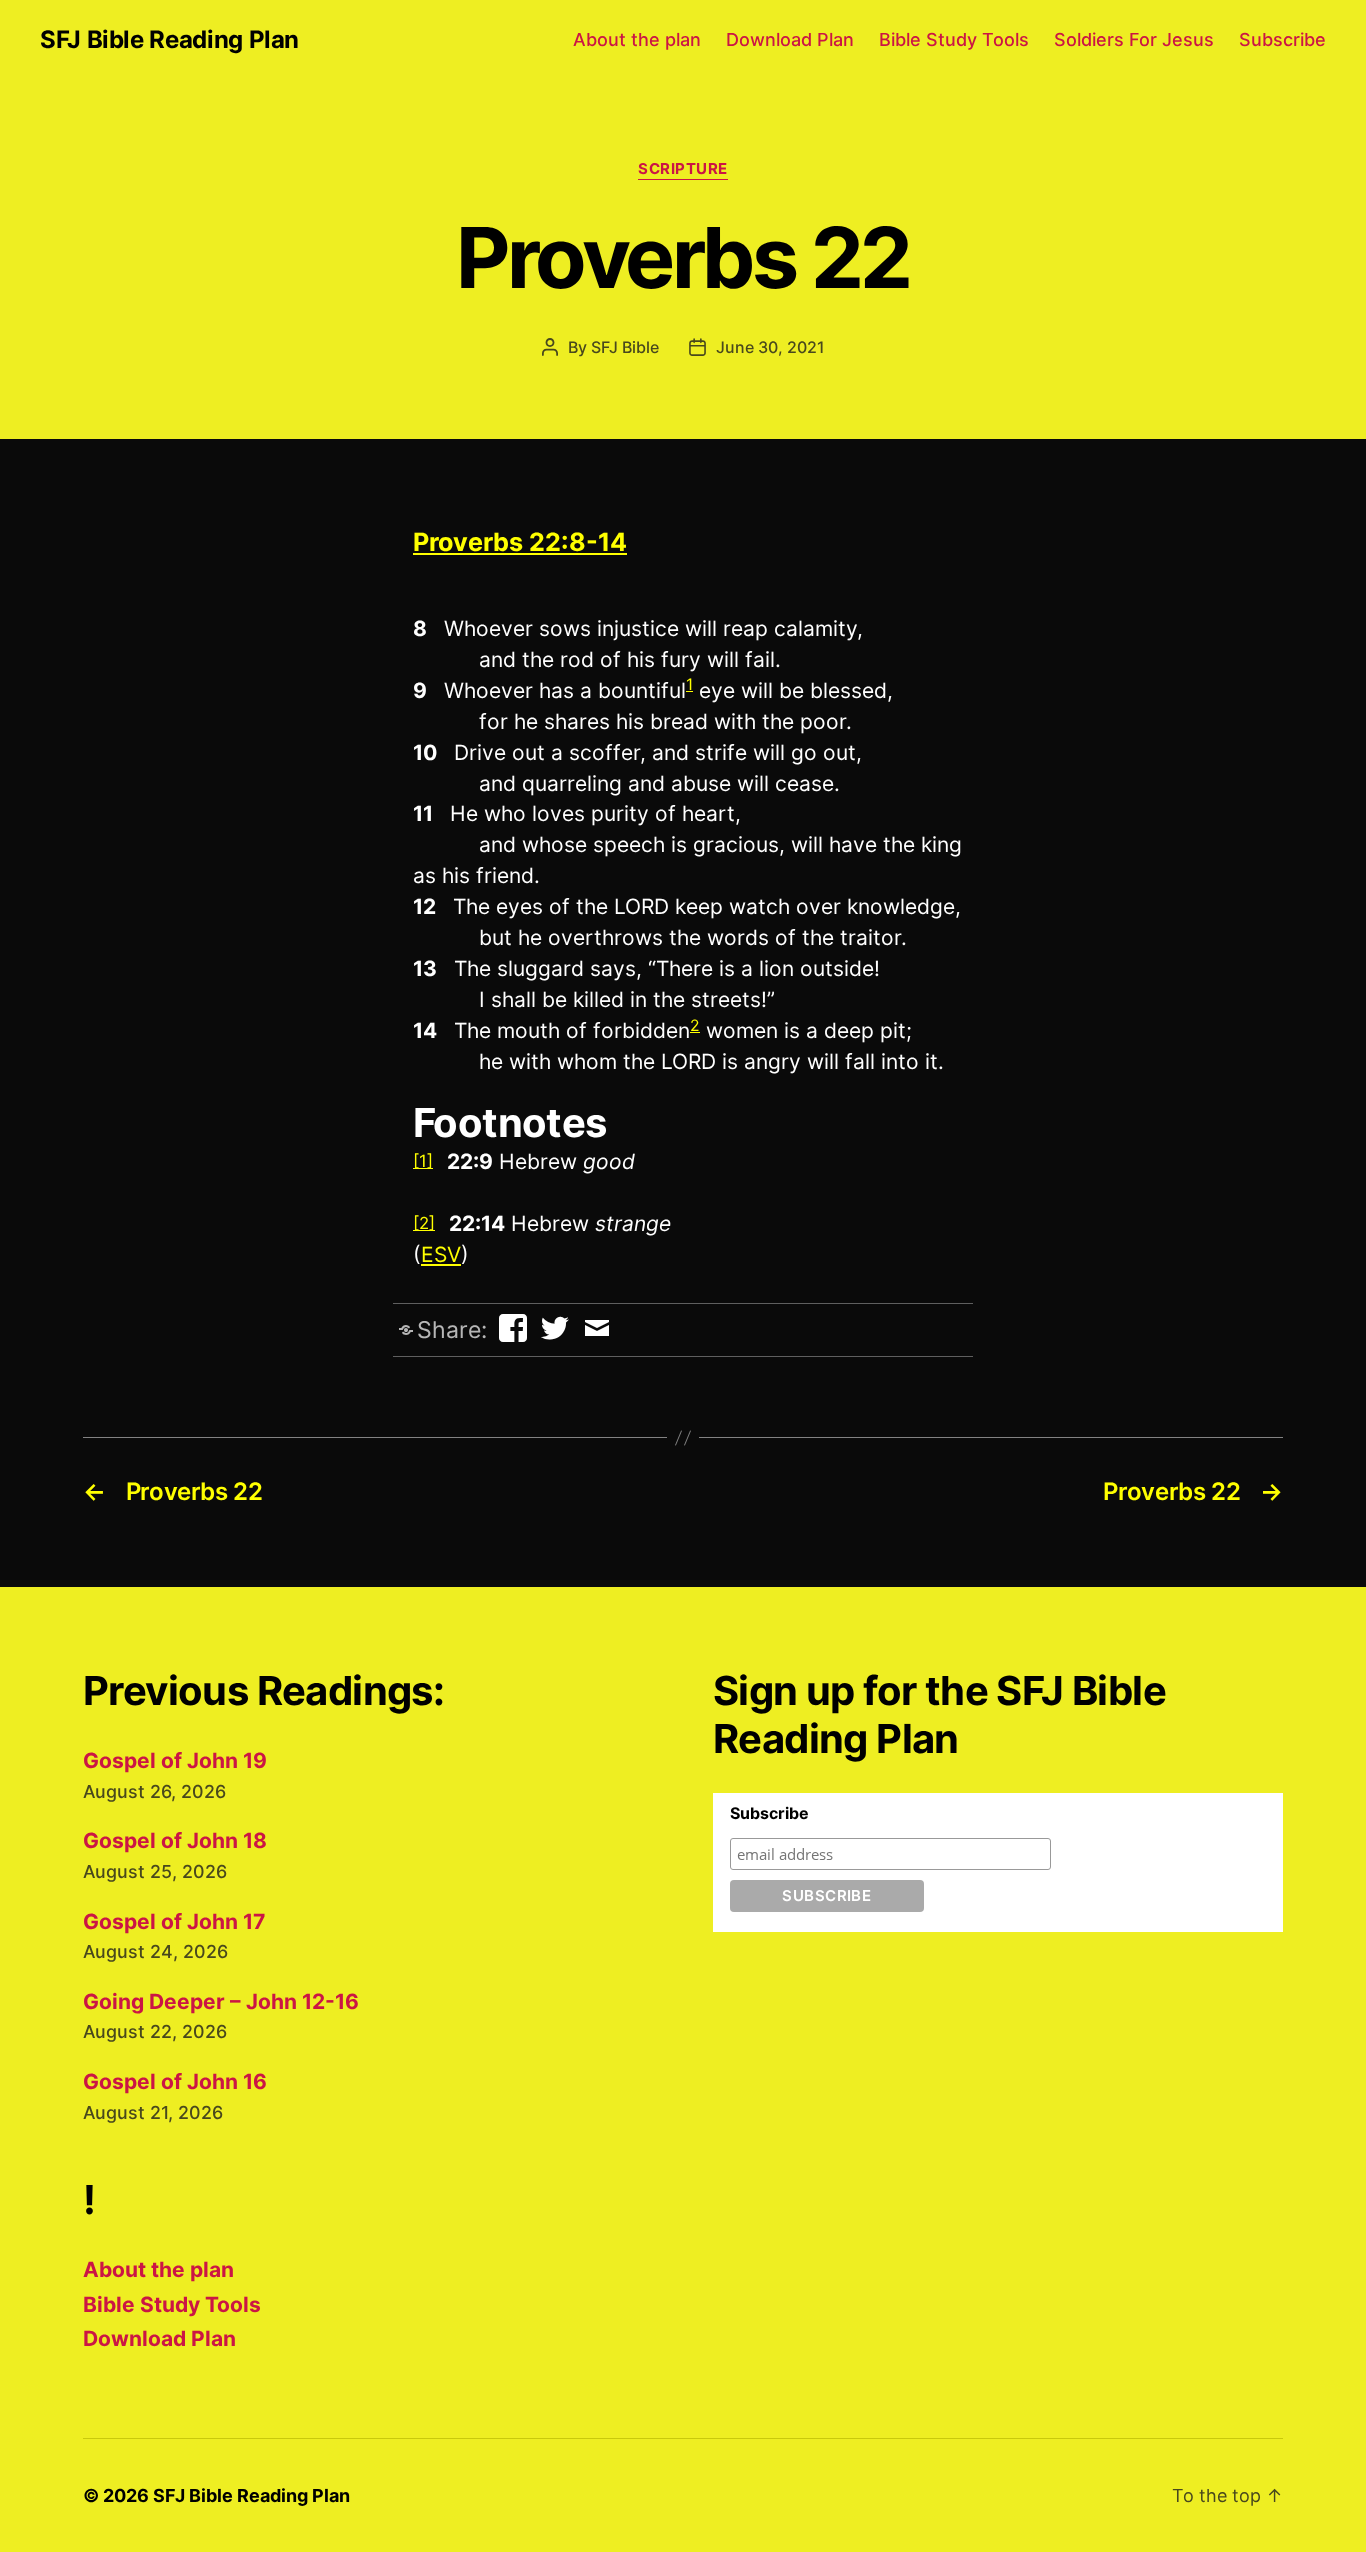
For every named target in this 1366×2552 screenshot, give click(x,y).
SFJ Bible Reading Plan (169, 40)
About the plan (637, 39)
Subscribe (1282, 39)
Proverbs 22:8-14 (520, 542)
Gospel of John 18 (175, 1840)
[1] (423, 1161)
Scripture (683, 169)
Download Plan (790, 39)
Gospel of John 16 (175, 2081)
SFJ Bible (625, 347)
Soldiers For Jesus (1134, 39)
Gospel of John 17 (174, 1921)
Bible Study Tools (954, 39)
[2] (424, 1223)
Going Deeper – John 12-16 (221, 2001)
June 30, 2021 (770, 347)
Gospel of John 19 (175, 1760)
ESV (441, 1254)
